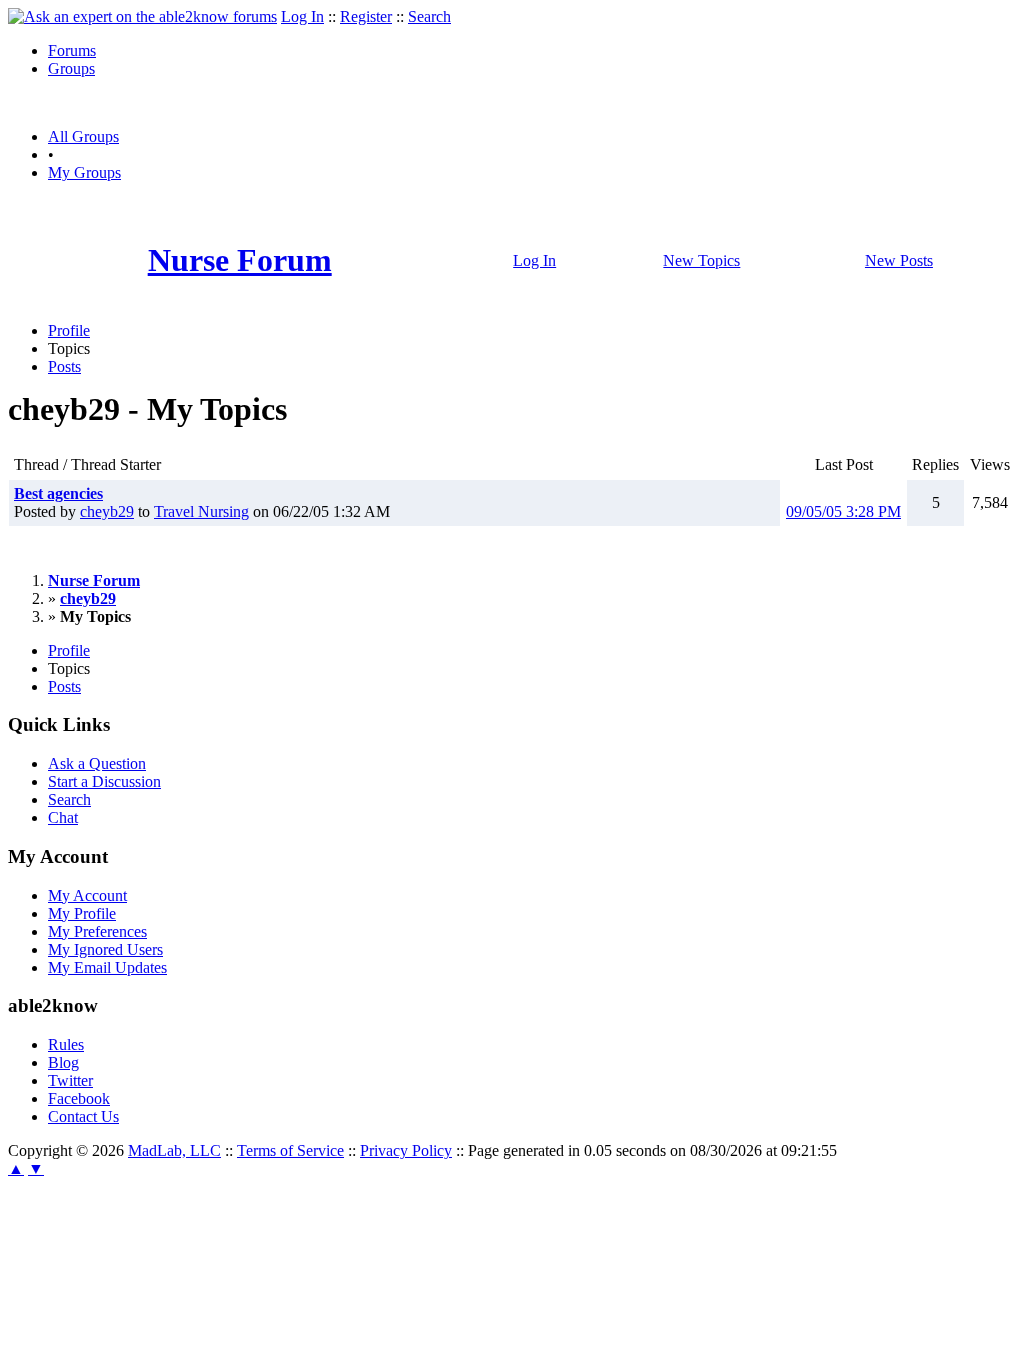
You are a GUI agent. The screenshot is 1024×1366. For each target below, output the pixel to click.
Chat (63, 817)
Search (429, 16)
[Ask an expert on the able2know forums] (142, 16)
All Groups (83, 136)
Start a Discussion (104, 781)
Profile (69, 330)
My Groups (84, 172)
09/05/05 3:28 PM (843, 511)
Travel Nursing (201, 511)
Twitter (70, 1080)
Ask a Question (97, 763)
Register (366, 16)
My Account (87, 895)
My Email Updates (107, 967)
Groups (71, 68)
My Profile (82, 913)
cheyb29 (107, 511)
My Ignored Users (105, 949)
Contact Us (83, 1116)
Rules (66, 1044)
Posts (64, 366)
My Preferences (97, 931)
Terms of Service (290, 1150)
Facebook (79, 1098)
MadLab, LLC (174, 1150)
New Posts (899, 260)
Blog (63, 1062)
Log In (302, 16)
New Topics (701, 260)
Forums (72, 50)
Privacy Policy (406, 1150)
